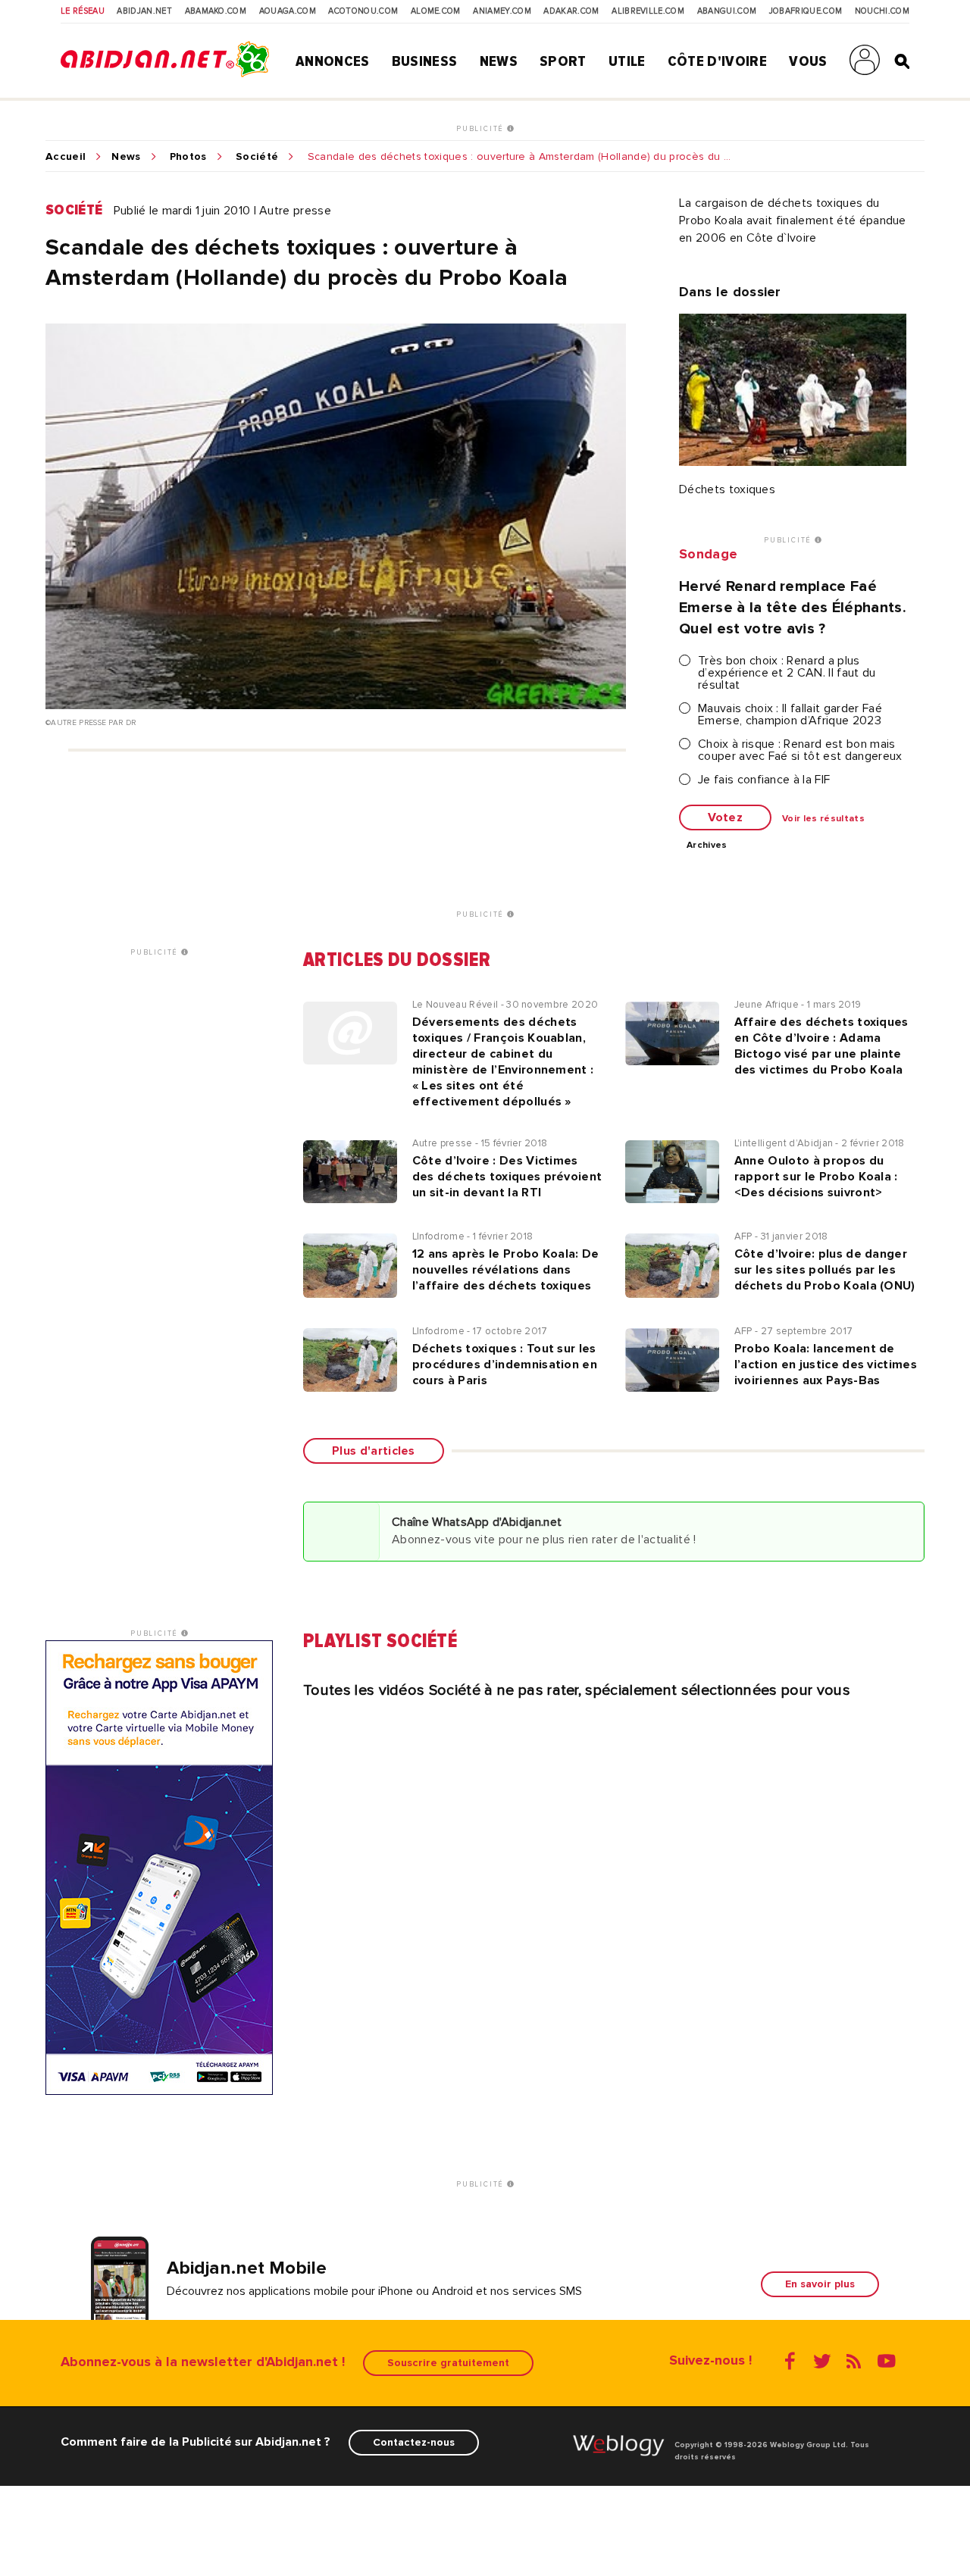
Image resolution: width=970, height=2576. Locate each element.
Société (257, 157)
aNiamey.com (502, 11)
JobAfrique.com (806, 11)
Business (425, 61)
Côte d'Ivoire (717, 61)
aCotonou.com (363, 11)
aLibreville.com (648, 11)
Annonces (333, 61)
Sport (563, 61)
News (499, 61)
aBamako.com (216, 11)
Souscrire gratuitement (448, 2363)
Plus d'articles (374, 1451)
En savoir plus (820, 2284)
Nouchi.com (882, 11)
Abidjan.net (144, 11)
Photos (188, 157)
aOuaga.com (288, 11)
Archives (707, 846)
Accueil (66, 157)
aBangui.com (727, 11)
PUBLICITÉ (482, 129)
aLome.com (436, 11)
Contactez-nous (414, 2442)
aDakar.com (571, 11)
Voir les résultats (823, 819)
